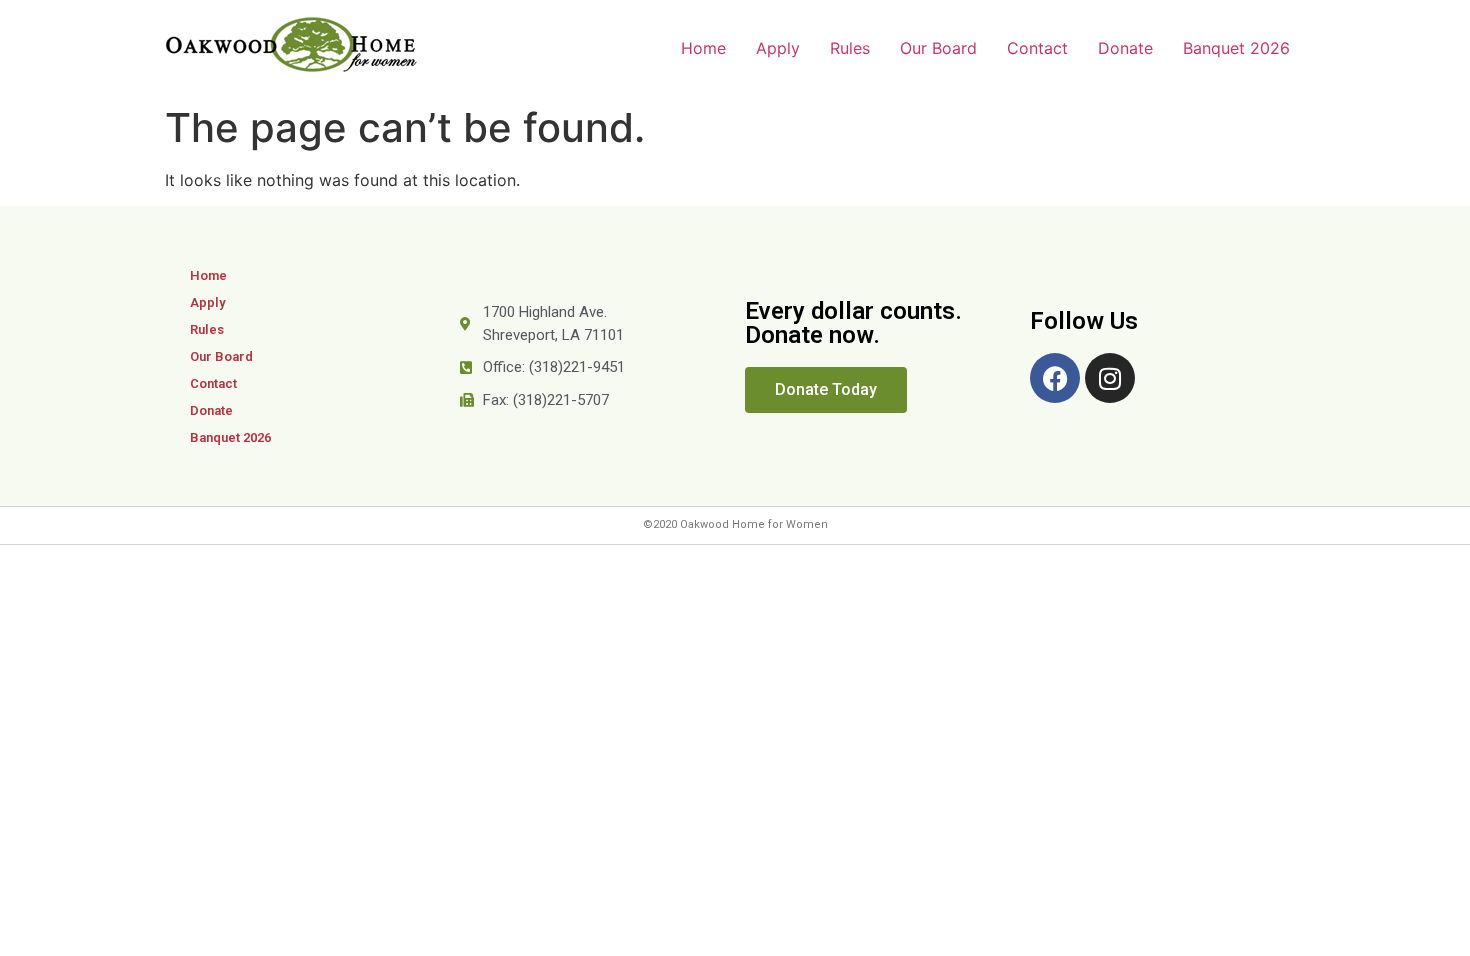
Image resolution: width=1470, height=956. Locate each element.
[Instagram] (1110, 378)
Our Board (938, 48)
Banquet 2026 (1236, 48)
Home (703, 48)
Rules (850, 48)
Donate (1125, 48)
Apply (778, 48)
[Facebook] (1055, 378)
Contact (1037, 48)
